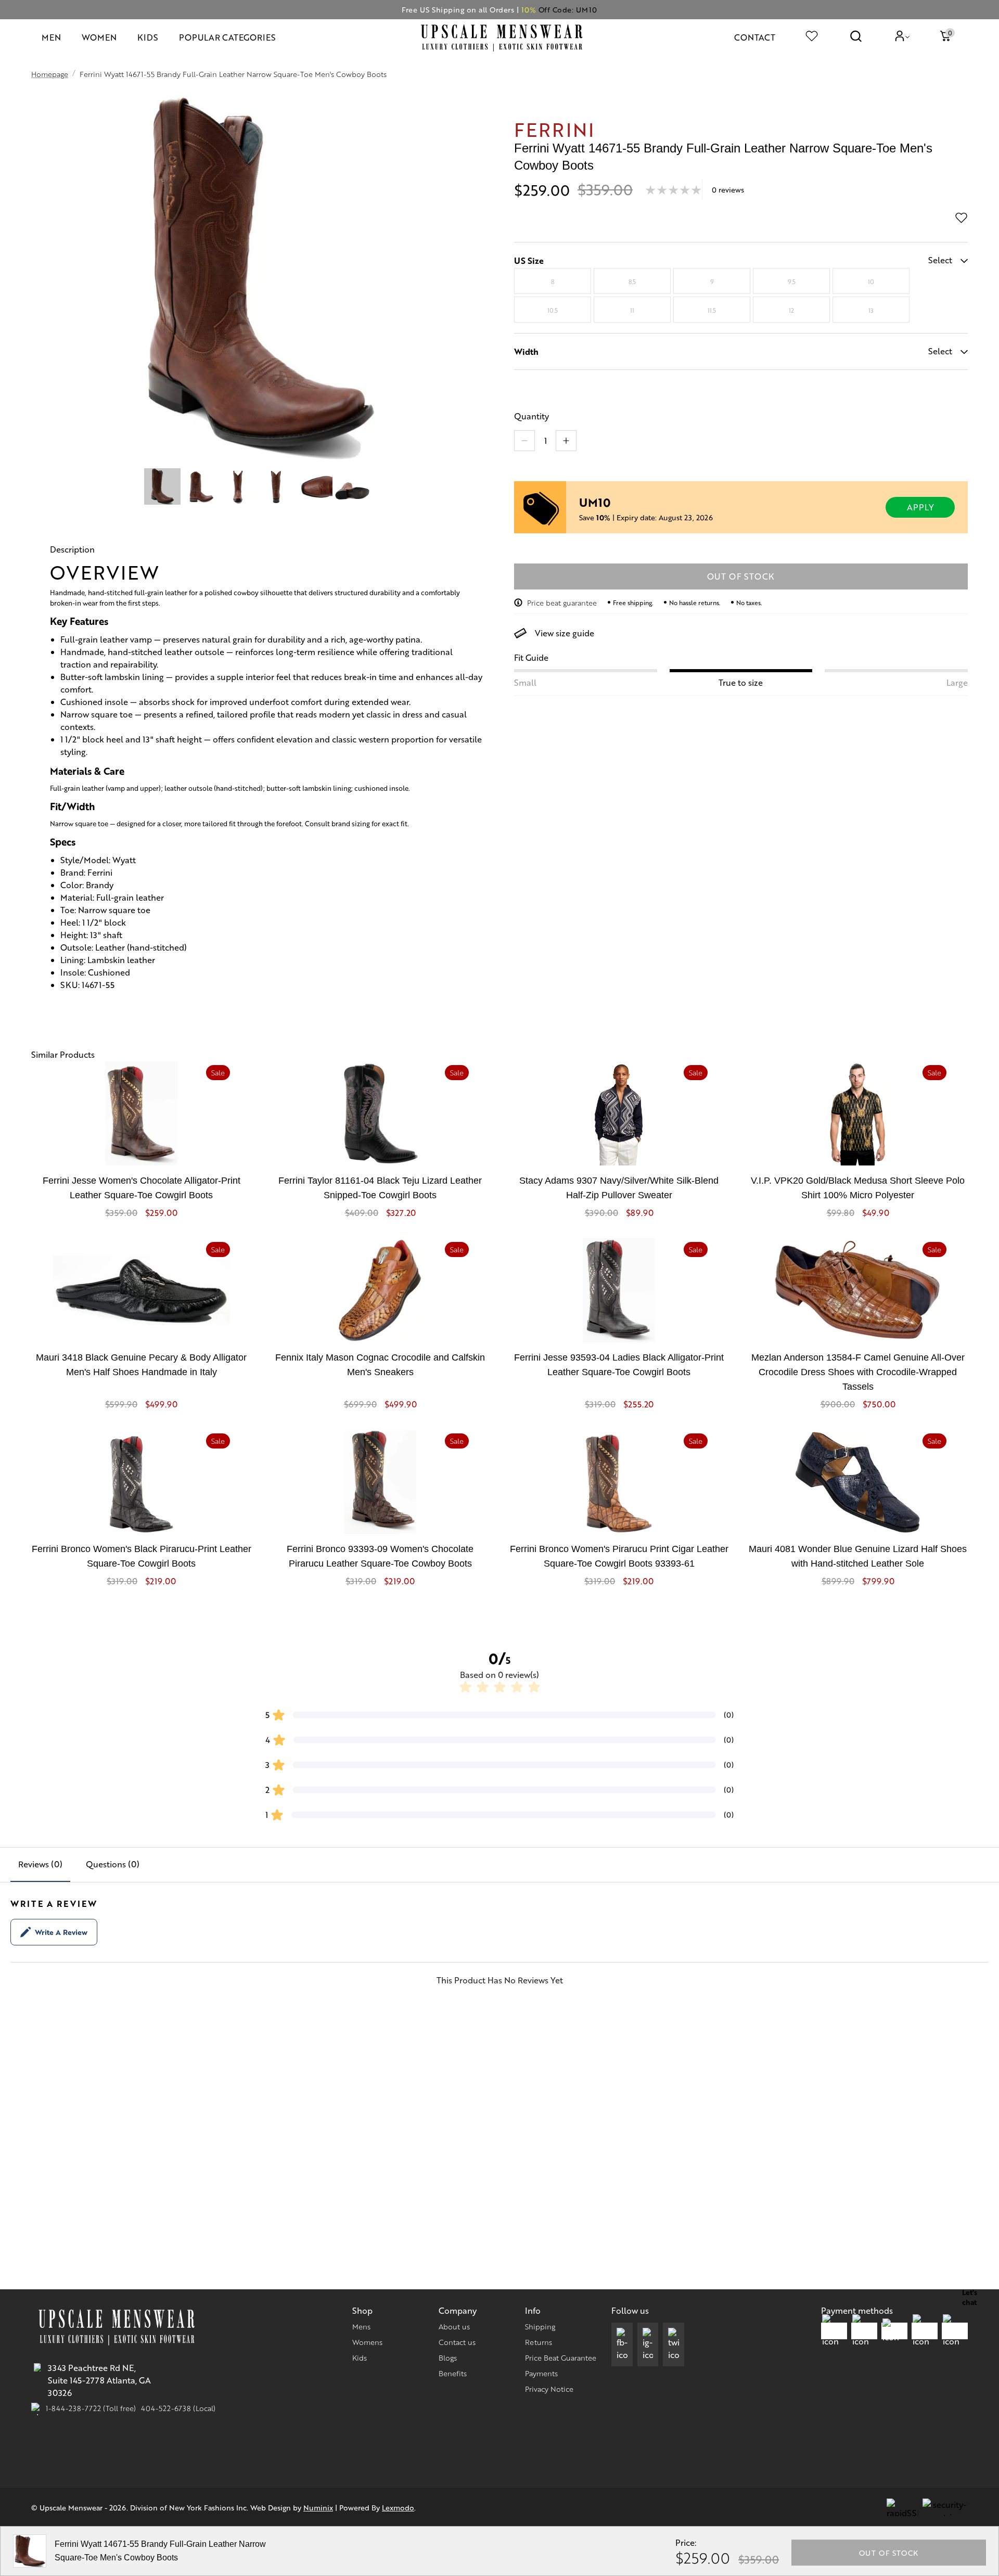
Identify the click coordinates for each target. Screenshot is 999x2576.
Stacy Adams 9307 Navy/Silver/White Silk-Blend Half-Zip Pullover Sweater (619, 1188)
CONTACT (755, 37)
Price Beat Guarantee (561, 2357)
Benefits (453, 2373)
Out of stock (889, 2553)
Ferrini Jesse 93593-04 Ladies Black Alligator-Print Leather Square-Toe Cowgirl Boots (619, 1365)
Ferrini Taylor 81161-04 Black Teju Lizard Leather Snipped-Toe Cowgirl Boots (380, 1188)
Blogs (448, 2357)
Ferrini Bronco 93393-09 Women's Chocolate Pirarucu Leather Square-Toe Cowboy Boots (380, 1556)
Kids (360, 2357)
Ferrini (554, 129)
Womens (367, 2342)
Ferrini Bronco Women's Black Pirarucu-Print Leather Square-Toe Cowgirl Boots (142, 1556)
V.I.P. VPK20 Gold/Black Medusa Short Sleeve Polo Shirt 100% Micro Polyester (858, 1188)
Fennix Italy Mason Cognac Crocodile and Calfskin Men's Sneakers (380, 1365)
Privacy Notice (549, 2389)
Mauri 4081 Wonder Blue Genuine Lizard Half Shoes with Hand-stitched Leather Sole (858, 1556)
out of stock (741, 576)
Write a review (61, 1932)
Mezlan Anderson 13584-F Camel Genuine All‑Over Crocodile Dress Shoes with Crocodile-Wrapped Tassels (858, 1372)
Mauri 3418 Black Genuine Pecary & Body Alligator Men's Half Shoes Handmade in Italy (141, 1365)
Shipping (540, 2326)
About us (454, 2326)
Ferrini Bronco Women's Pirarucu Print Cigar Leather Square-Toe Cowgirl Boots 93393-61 (619, 1556)
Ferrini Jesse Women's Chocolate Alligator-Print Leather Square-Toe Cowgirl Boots (142, 1188)
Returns (539, 2342)
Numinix (318, 2507)
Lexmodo (398, 2507)
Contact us (457, 2342)
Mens (361, 2326)
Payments (541, 2373)
